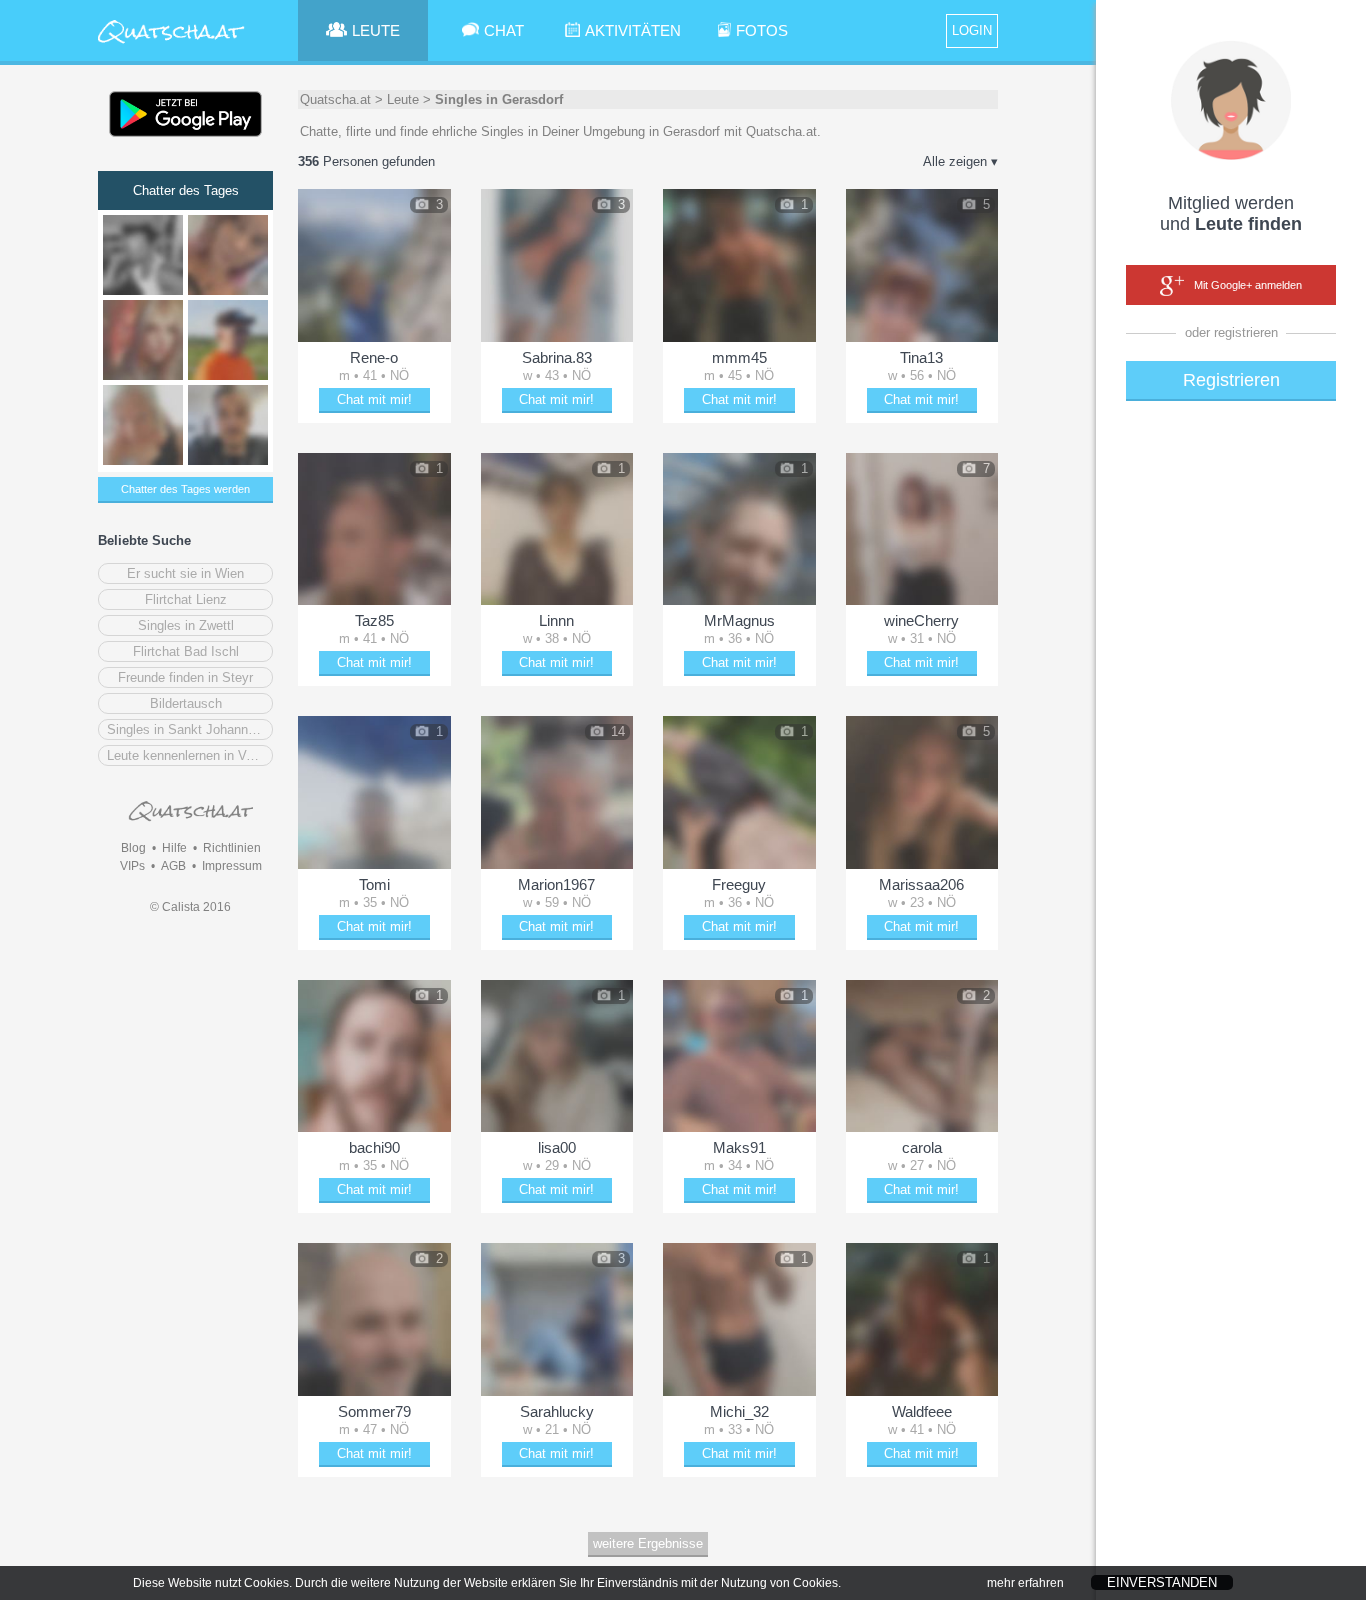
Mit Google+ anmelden (1248, 285)
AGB (173, 866)
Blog (133, 848)
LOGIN (972, 30)
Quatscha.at (335, 99)
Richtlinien (232, 848)
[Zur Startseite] (171, 44)
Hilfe (174, 848)
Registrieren (1231, 380)
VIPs (132, 866)
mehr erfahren (1025, 1583)
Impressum (232, 866)
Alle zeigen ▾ (960, 161)
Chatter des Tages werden (185, 489)
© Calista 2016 (190, 907)
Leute (403, 99)
